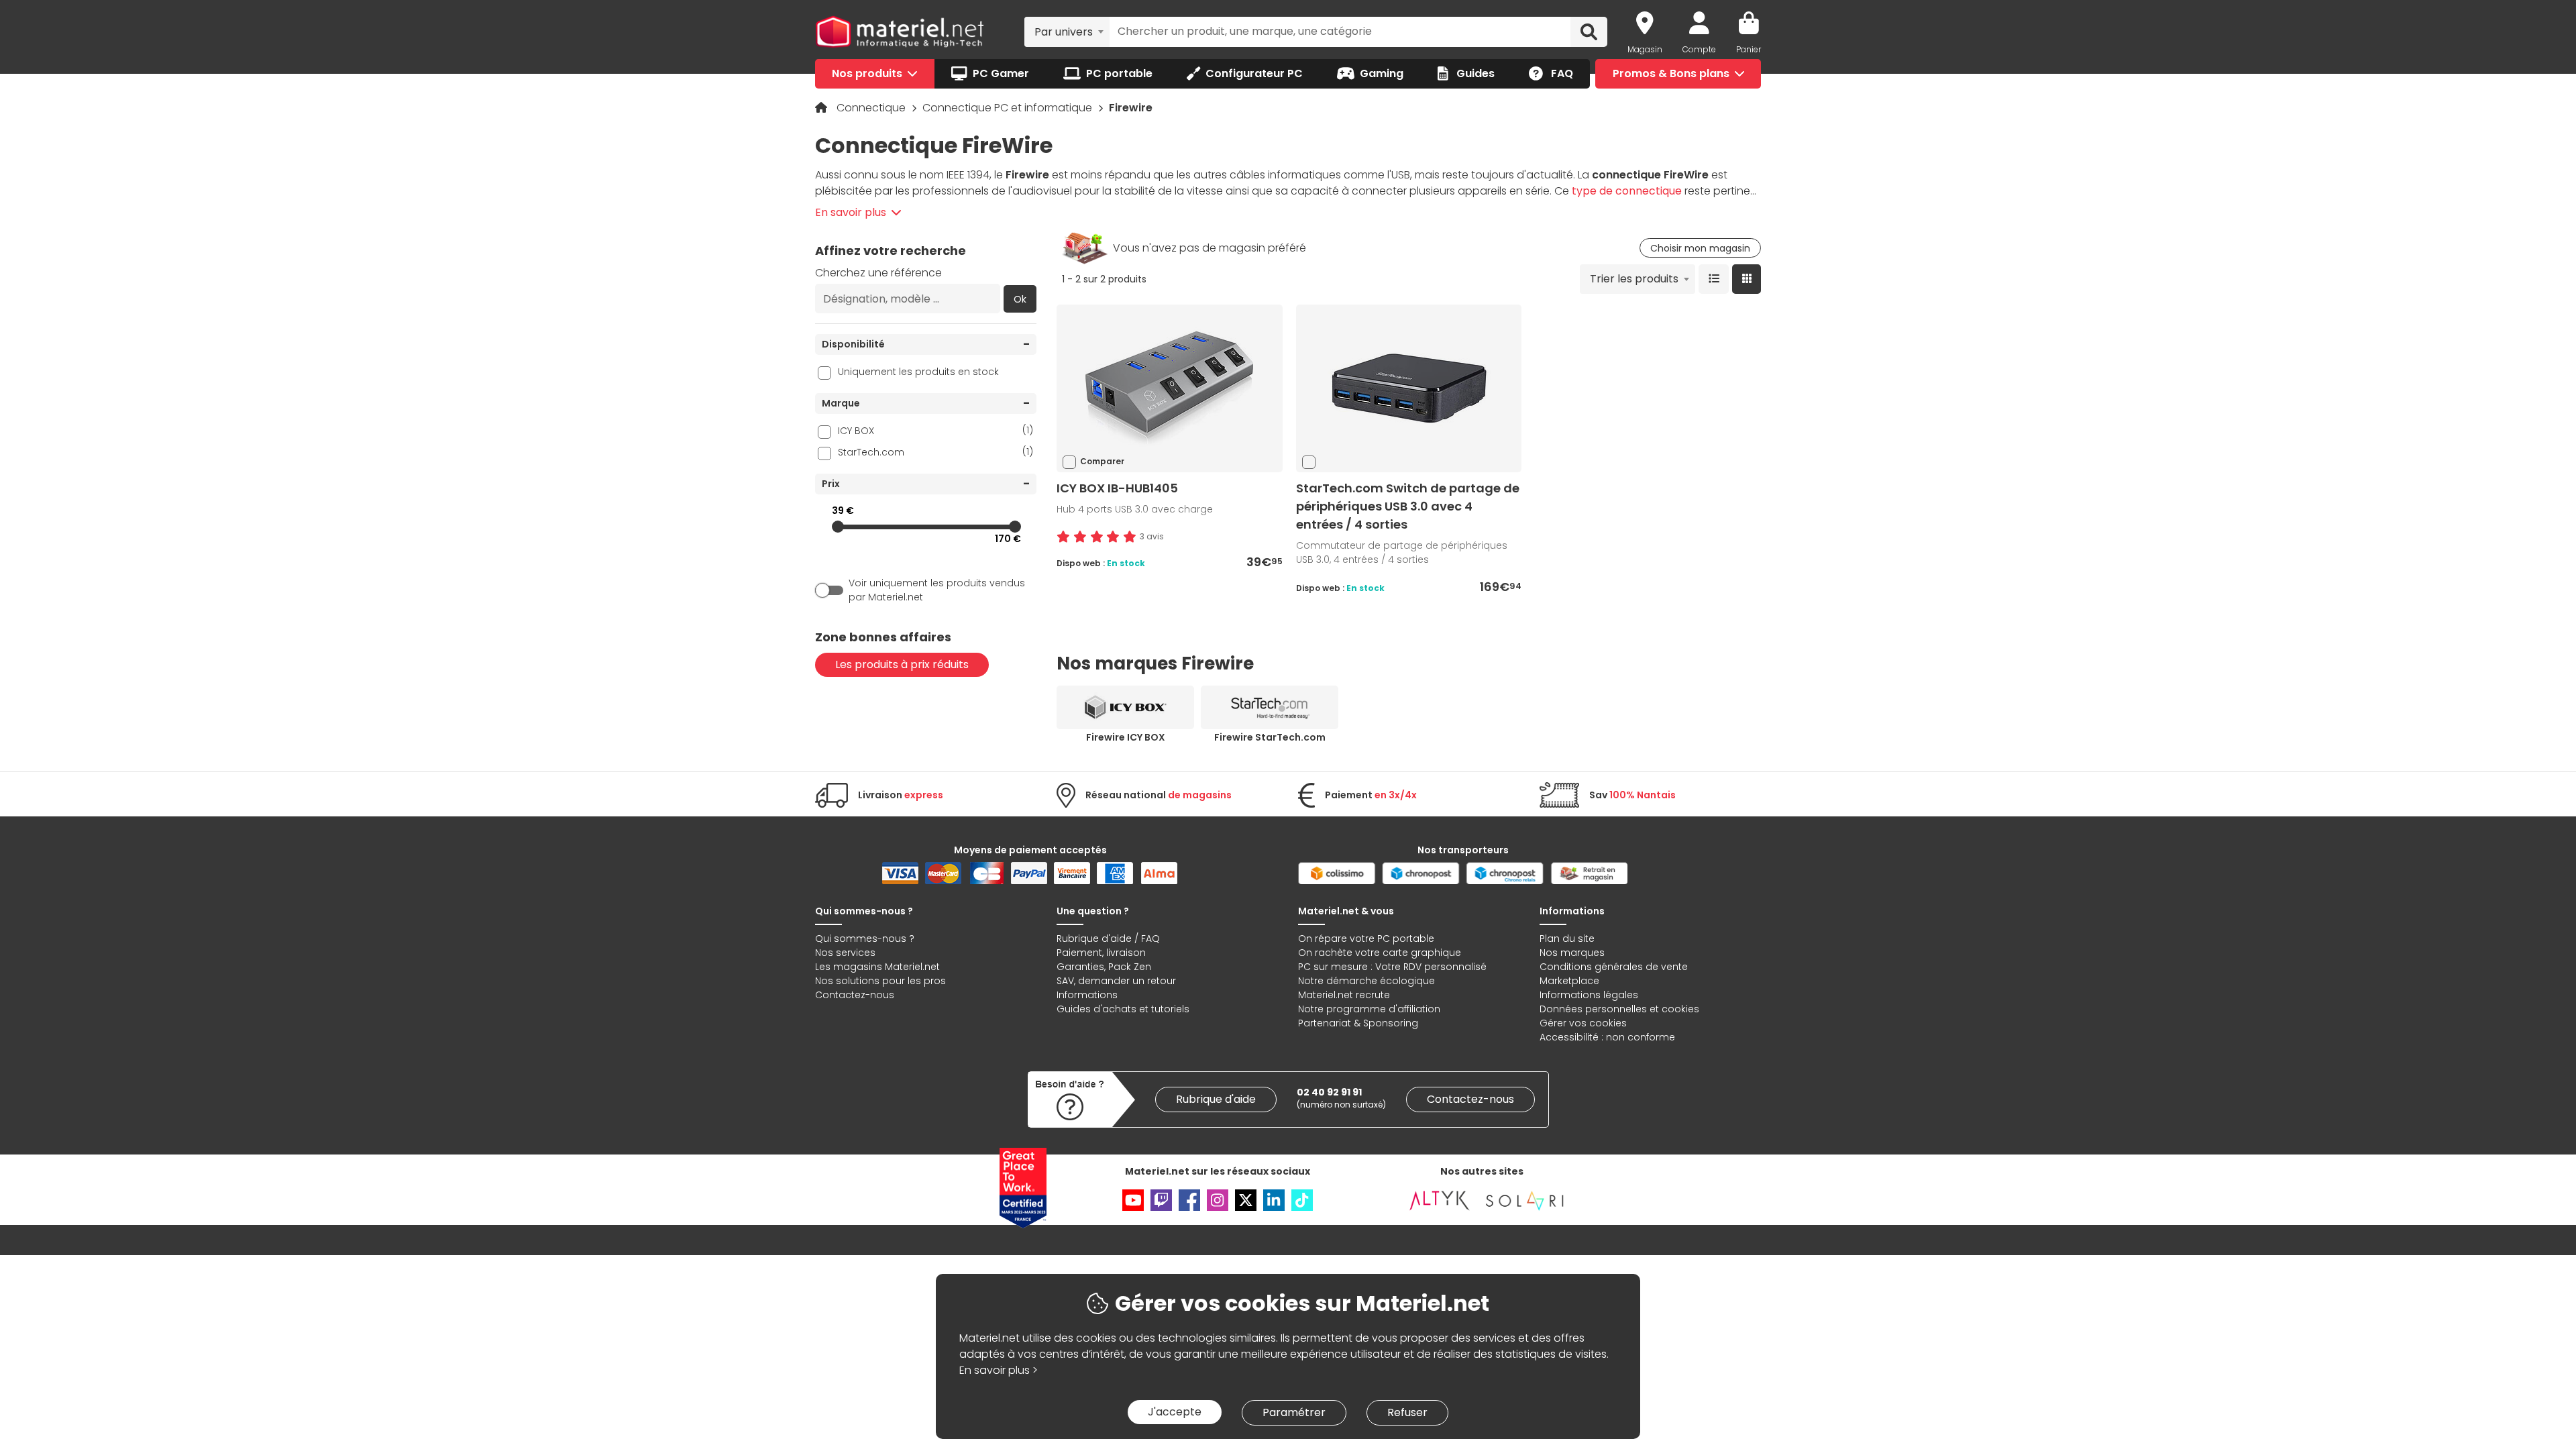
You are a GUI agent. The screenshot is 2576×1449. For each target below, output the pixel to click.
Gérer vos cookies (1583, 1023)
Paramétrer (1294, 1412)
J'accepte (1175, 1412)
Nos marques (1572, 953)
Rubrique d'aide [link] (1216, 1099)
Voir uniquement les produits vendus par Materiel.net (937, 590)
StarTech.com (935, 452)
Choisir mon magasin (1700, 248)
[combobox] (1067, 32)
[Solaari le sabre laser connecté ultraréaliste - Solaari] (1525, 1200)
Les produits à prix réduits (902, 664)
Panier (1749, 49)
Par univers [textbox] (1064, 32)
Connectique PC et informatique (1009, 108)
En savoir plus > (999, 1370)
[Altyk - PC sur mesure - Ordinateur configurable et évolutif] (1440, 1200)
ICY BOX (935, 430)
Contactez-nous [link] (1470, 1099)
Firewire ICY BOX (1126, 737)
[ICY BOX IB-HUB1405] (1169, 388)
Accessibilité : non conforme (1607, 1037)
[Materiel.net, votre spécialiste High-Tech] (900, 32)
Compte (1699, 49)
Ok (1020, 299)
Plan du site (1567, 938)
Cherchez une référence (878, 273)
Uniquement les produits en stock (918, 372)
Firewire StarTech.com (1270, 737)
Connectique (872, 108)
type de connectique (1627, 191)
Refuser (1407, 1412)
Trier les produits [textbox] (1634, 279)
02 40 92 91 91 (1329, 1092)
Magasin (1645, 49)
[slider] (838, 527)
